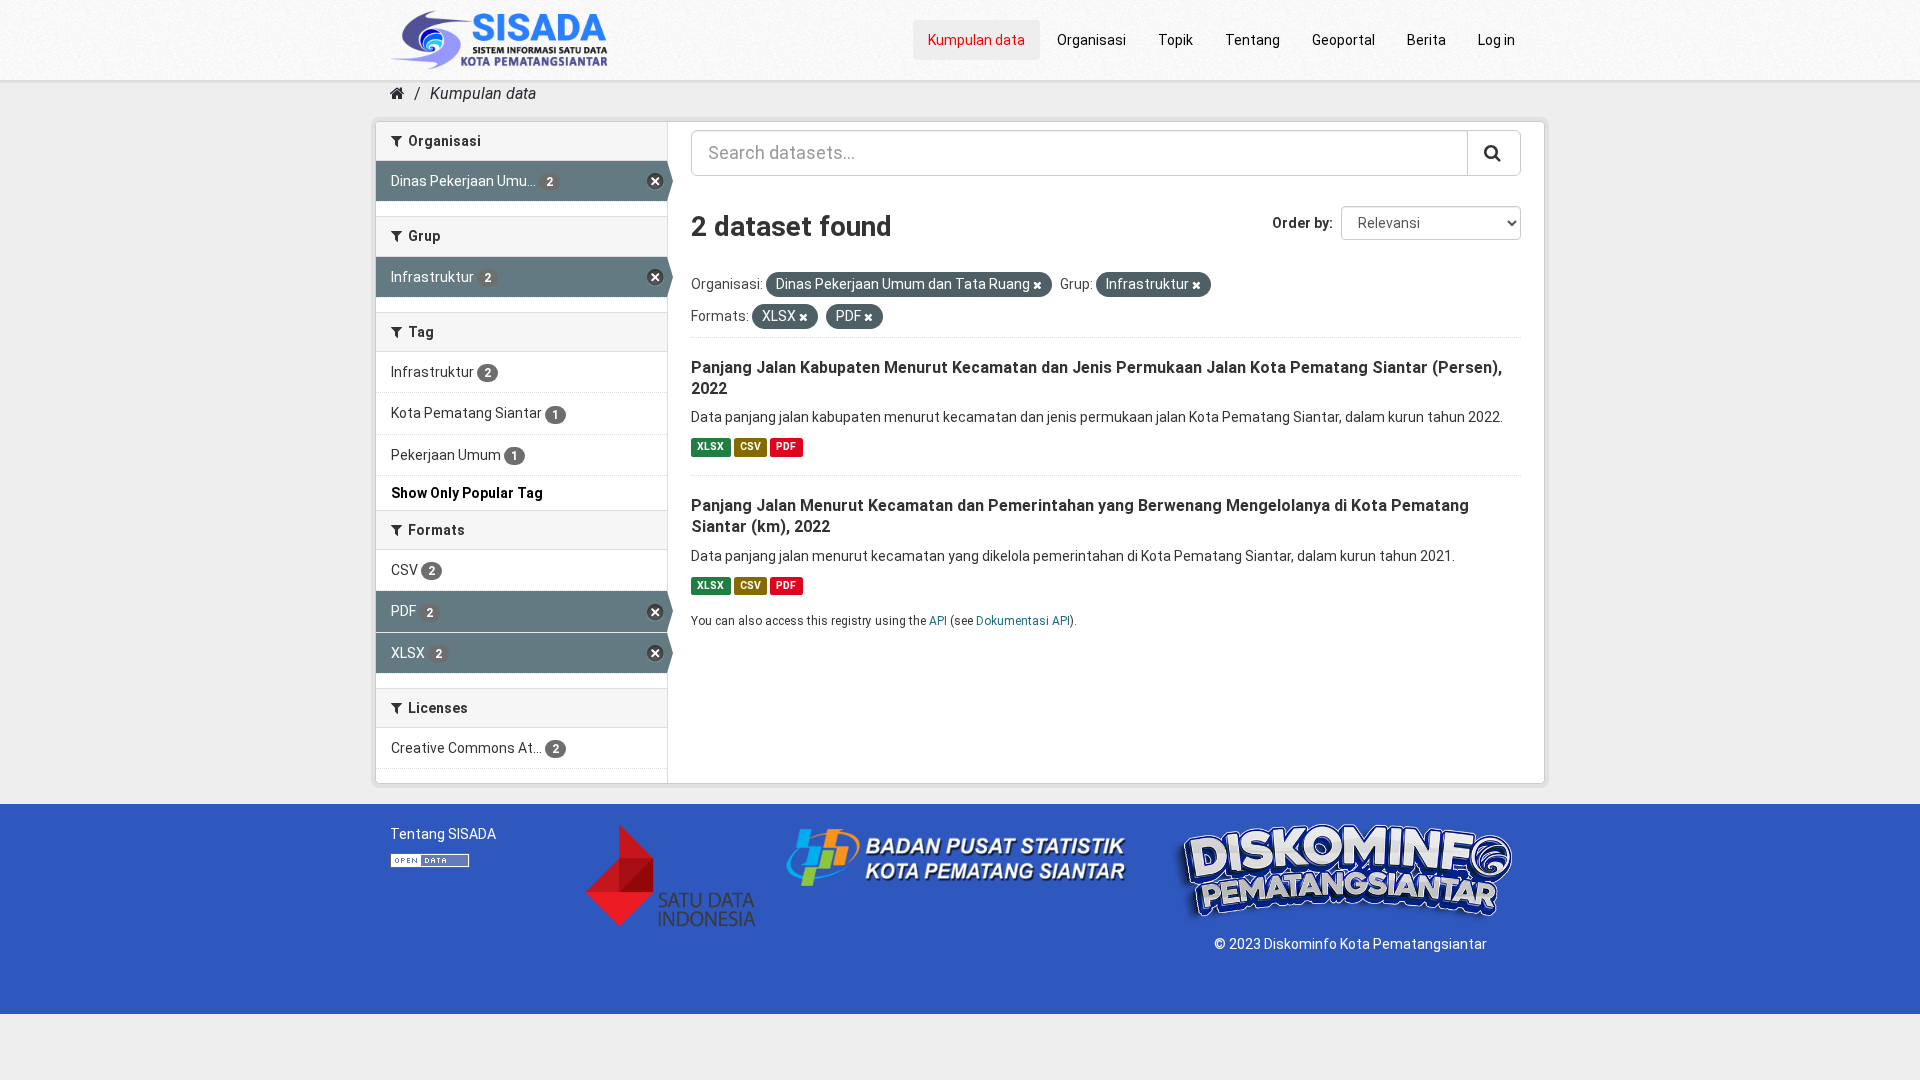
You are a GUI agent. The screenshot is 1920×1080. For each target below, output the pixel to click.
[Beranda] (397, 93)
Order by (1300, 223)
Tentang (1252, 40)
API (938, 621)
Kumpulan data (976, 40)
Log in (1496, 40)
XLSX (710, 446)
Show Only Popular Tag (467, 493)
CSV (750, 446)
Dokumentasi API (1023, 621)
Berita (1426, 40)
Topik (1175, 40)
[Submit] (1494, 153)
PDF (786, 446)
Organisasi (1091, 40)
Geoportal (1343, 40)
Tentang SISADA (443, 834)
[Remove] (1037, 285)
